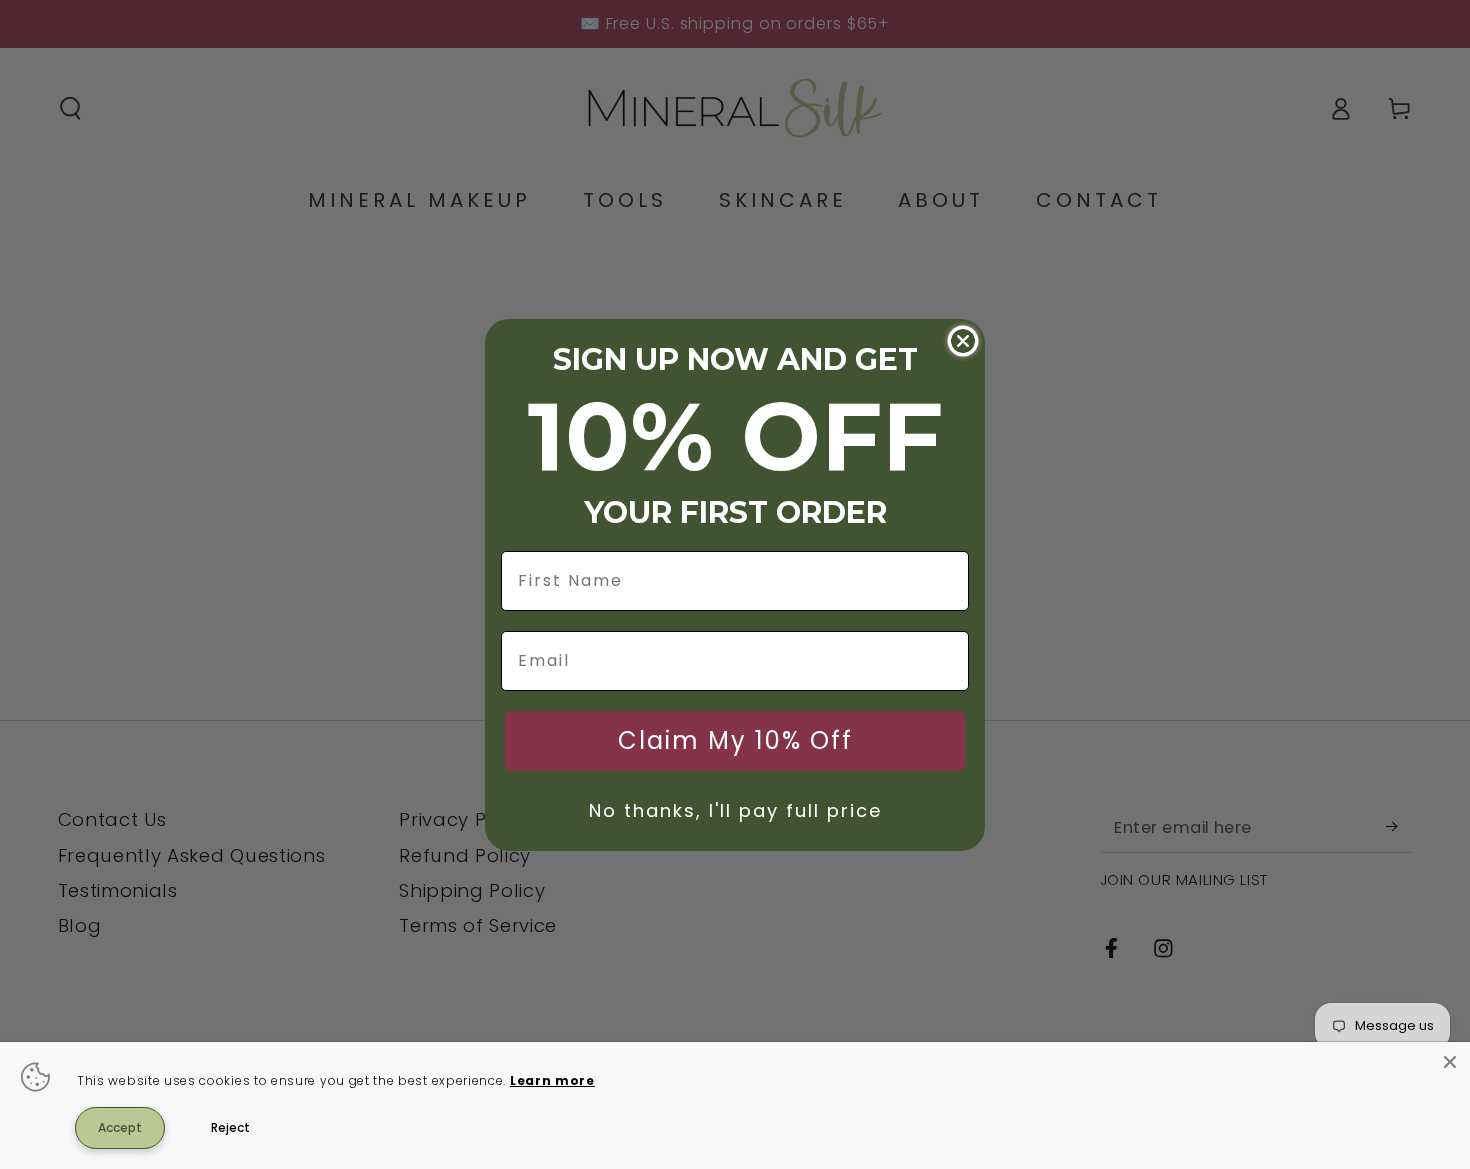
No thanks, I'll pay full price (735, 810)
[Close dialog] (963, 341)
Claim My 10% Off (735, 740)
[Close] (1450, 1062)
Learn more (552, 1080)
